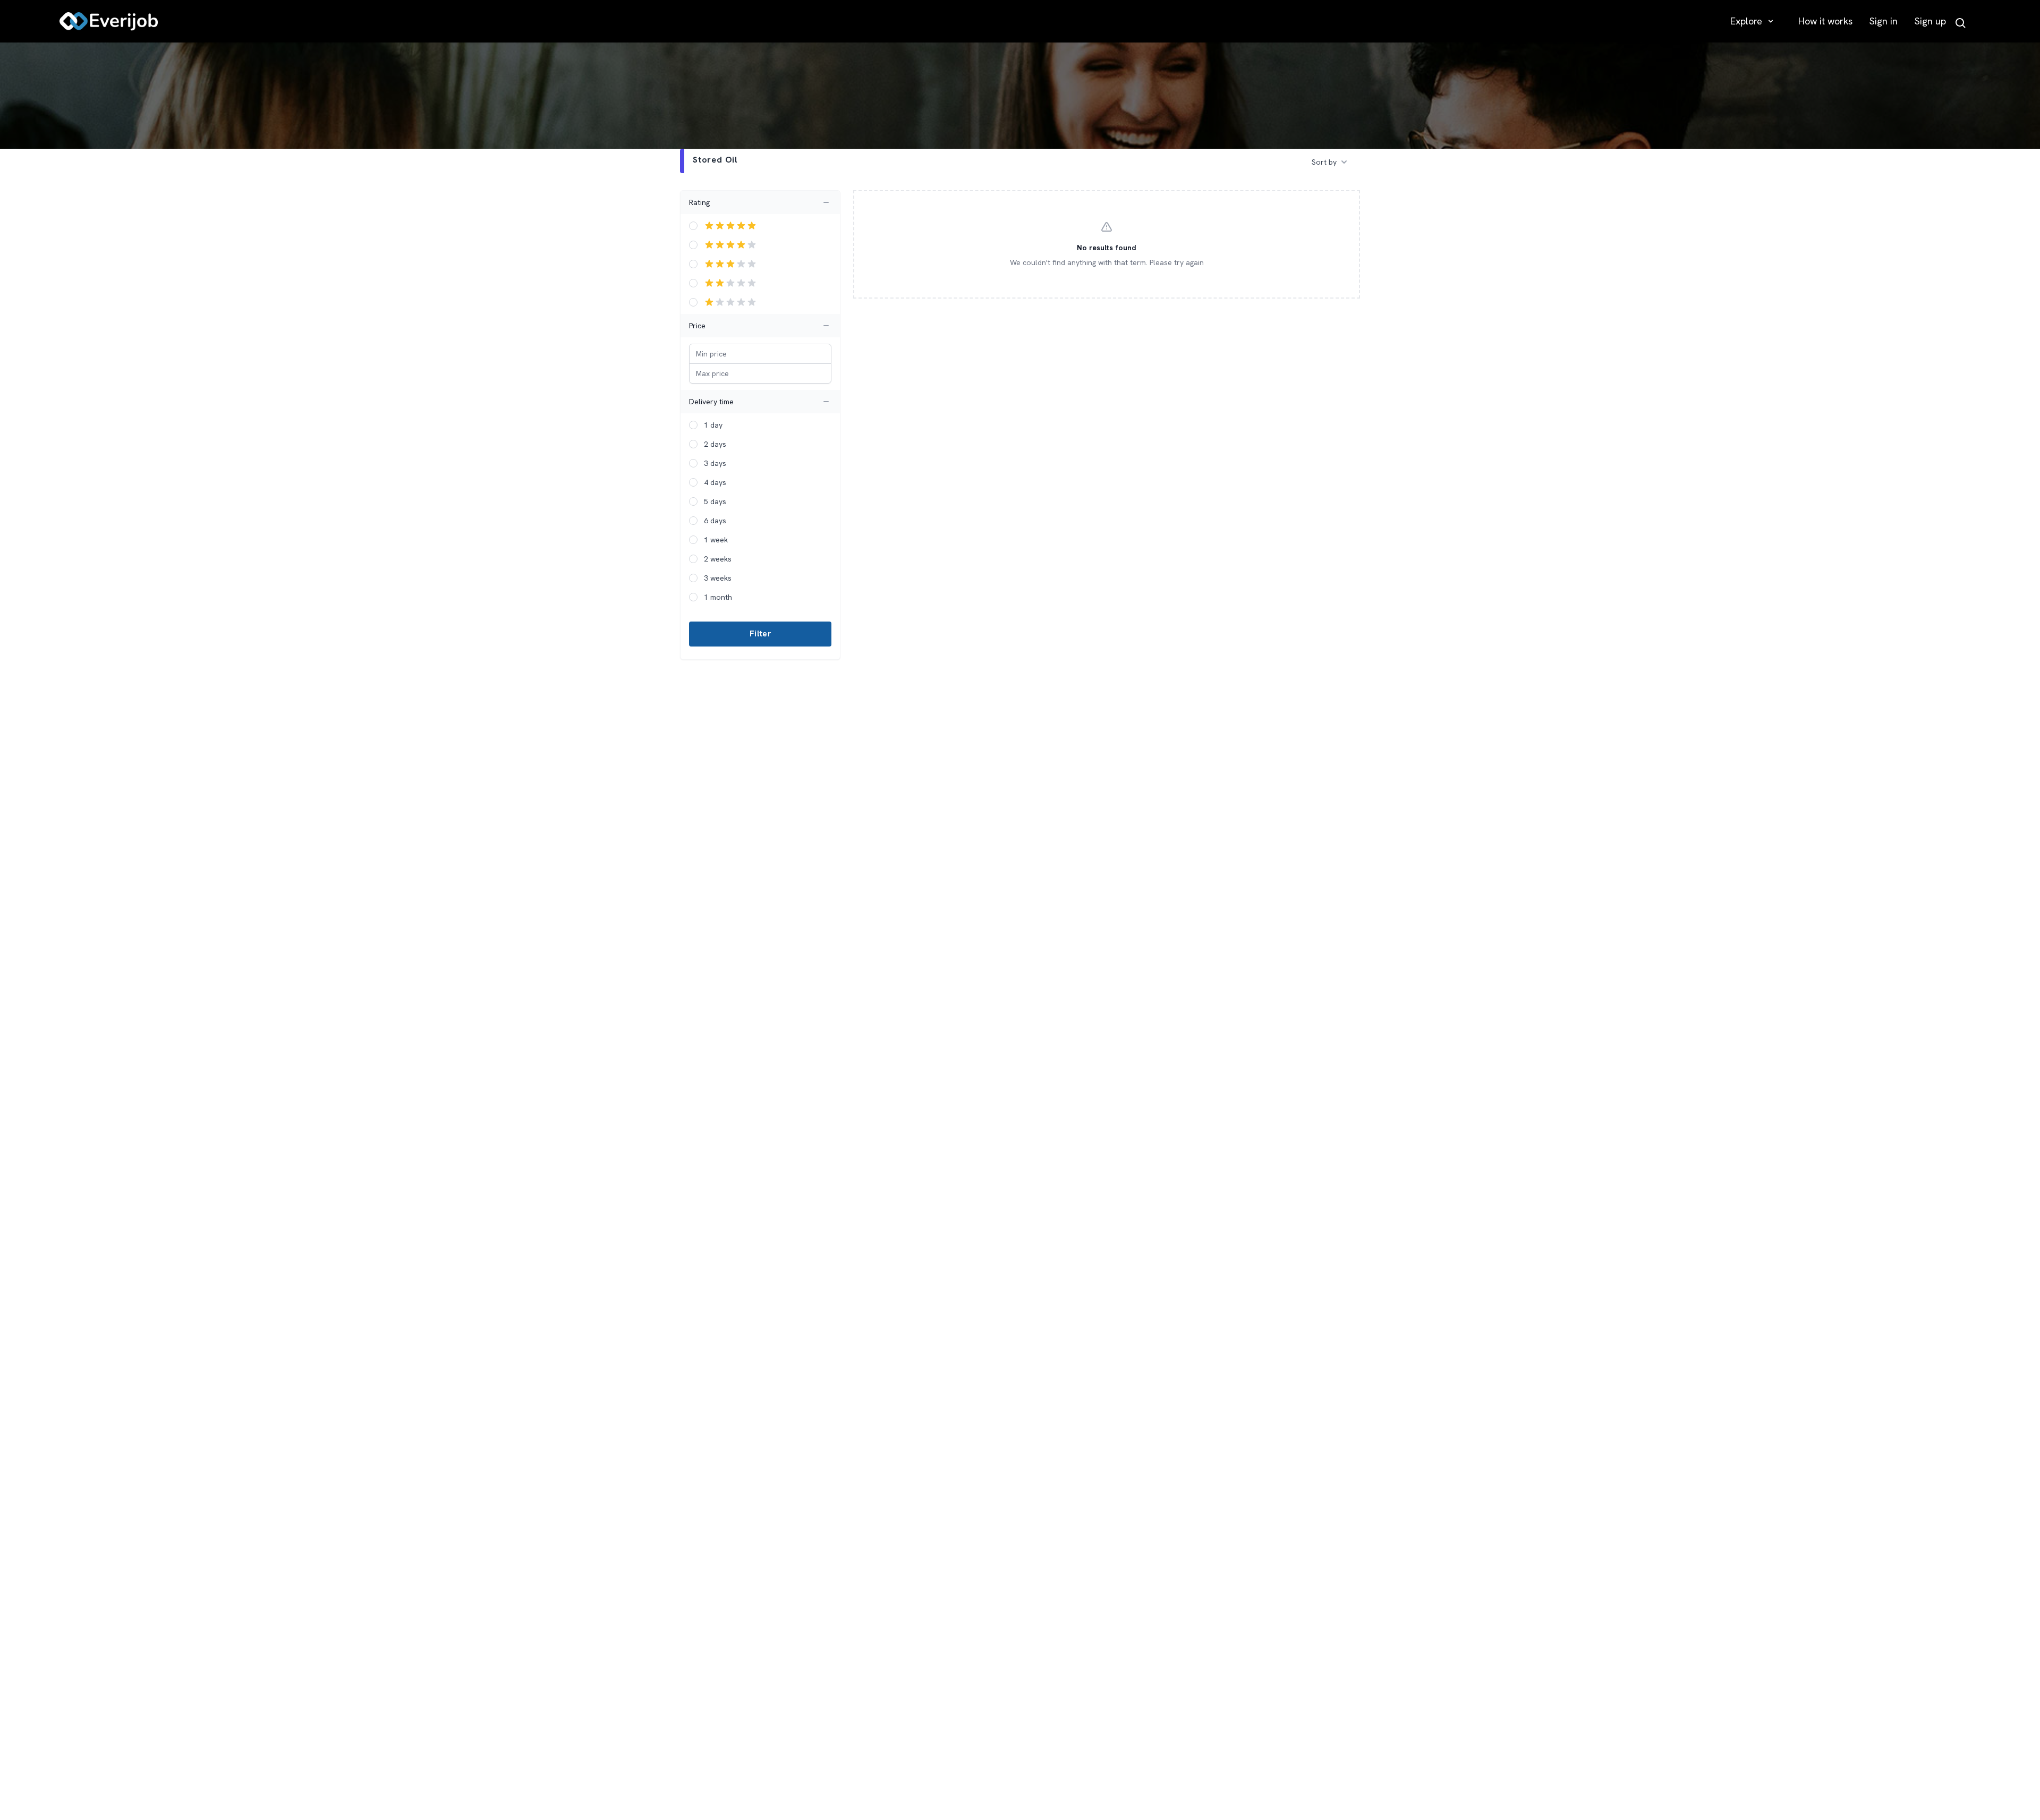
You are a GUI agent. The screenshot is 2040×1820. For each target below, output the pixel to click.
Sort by (1324, 162)
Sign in (1884, 21)
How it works (1825, 21)
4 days (715, 482)
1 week (716, 540)
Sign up (1930, 21)
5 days (715, 501)
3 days (715, 463)
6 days (715, 521)
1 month (718, 597)
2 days (715, 444)
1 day (713, 425)
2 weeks (718, 559)
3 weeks (718, 578)
